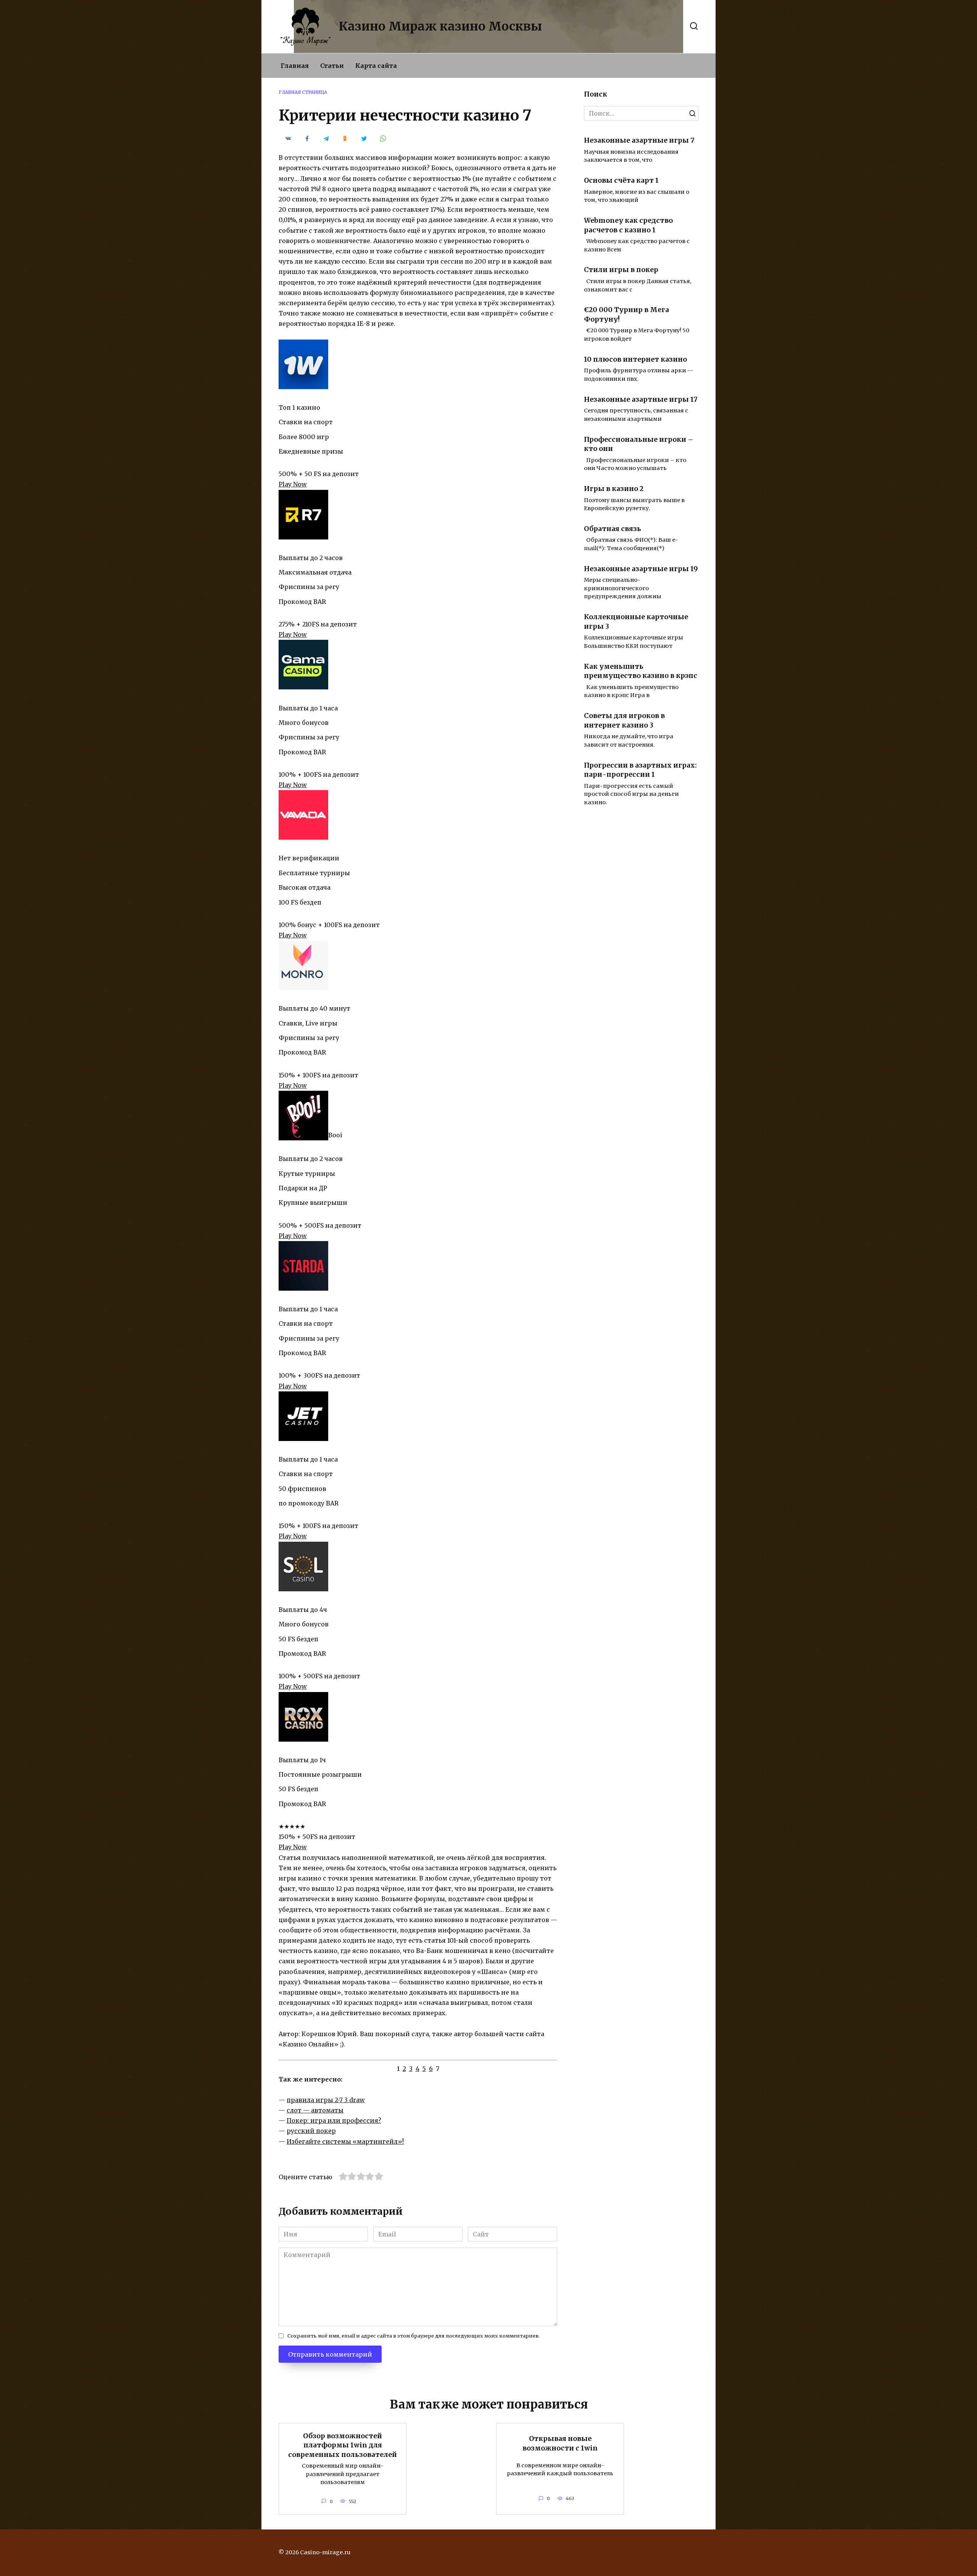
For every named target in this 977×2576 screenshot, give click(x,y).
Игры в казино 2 (614, 489)
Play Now (293, 484)
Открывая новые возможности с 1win (560, 2443)
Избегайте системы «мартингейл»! (345, 2141)
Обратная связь (613, 529)
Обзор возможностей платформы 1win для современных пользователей (343, 2445)
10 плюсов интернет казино (635, 359)
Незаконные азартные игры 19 (641, 569)
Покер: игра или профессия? (334, 2120)
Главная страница (303, 92)
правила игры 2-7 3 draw (326, 2100)
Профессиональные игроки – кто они (639, 444)
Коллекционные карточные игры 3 (636, 622)
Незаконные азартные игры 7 (639, 140)
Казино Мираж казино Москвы (440, 26)
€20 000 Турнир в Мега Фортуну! (626, 315)
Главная (295, 66)
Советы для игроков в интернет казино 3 (624, 720)
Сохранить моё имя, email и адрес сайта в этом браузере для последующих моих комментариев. (414, 2336)
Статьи (332, 66)
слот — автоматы (315, 2110)
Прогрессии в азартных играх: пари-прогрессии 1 (640, 770)
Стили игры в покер (621, 270)
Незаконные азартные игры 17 (641, 399)
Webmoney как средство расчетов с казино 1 (628, 225)
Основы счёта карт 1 (621, 180)
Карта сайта (376, 66)
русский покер (311, 2131)
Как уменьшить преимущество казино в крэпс (641, 671)
